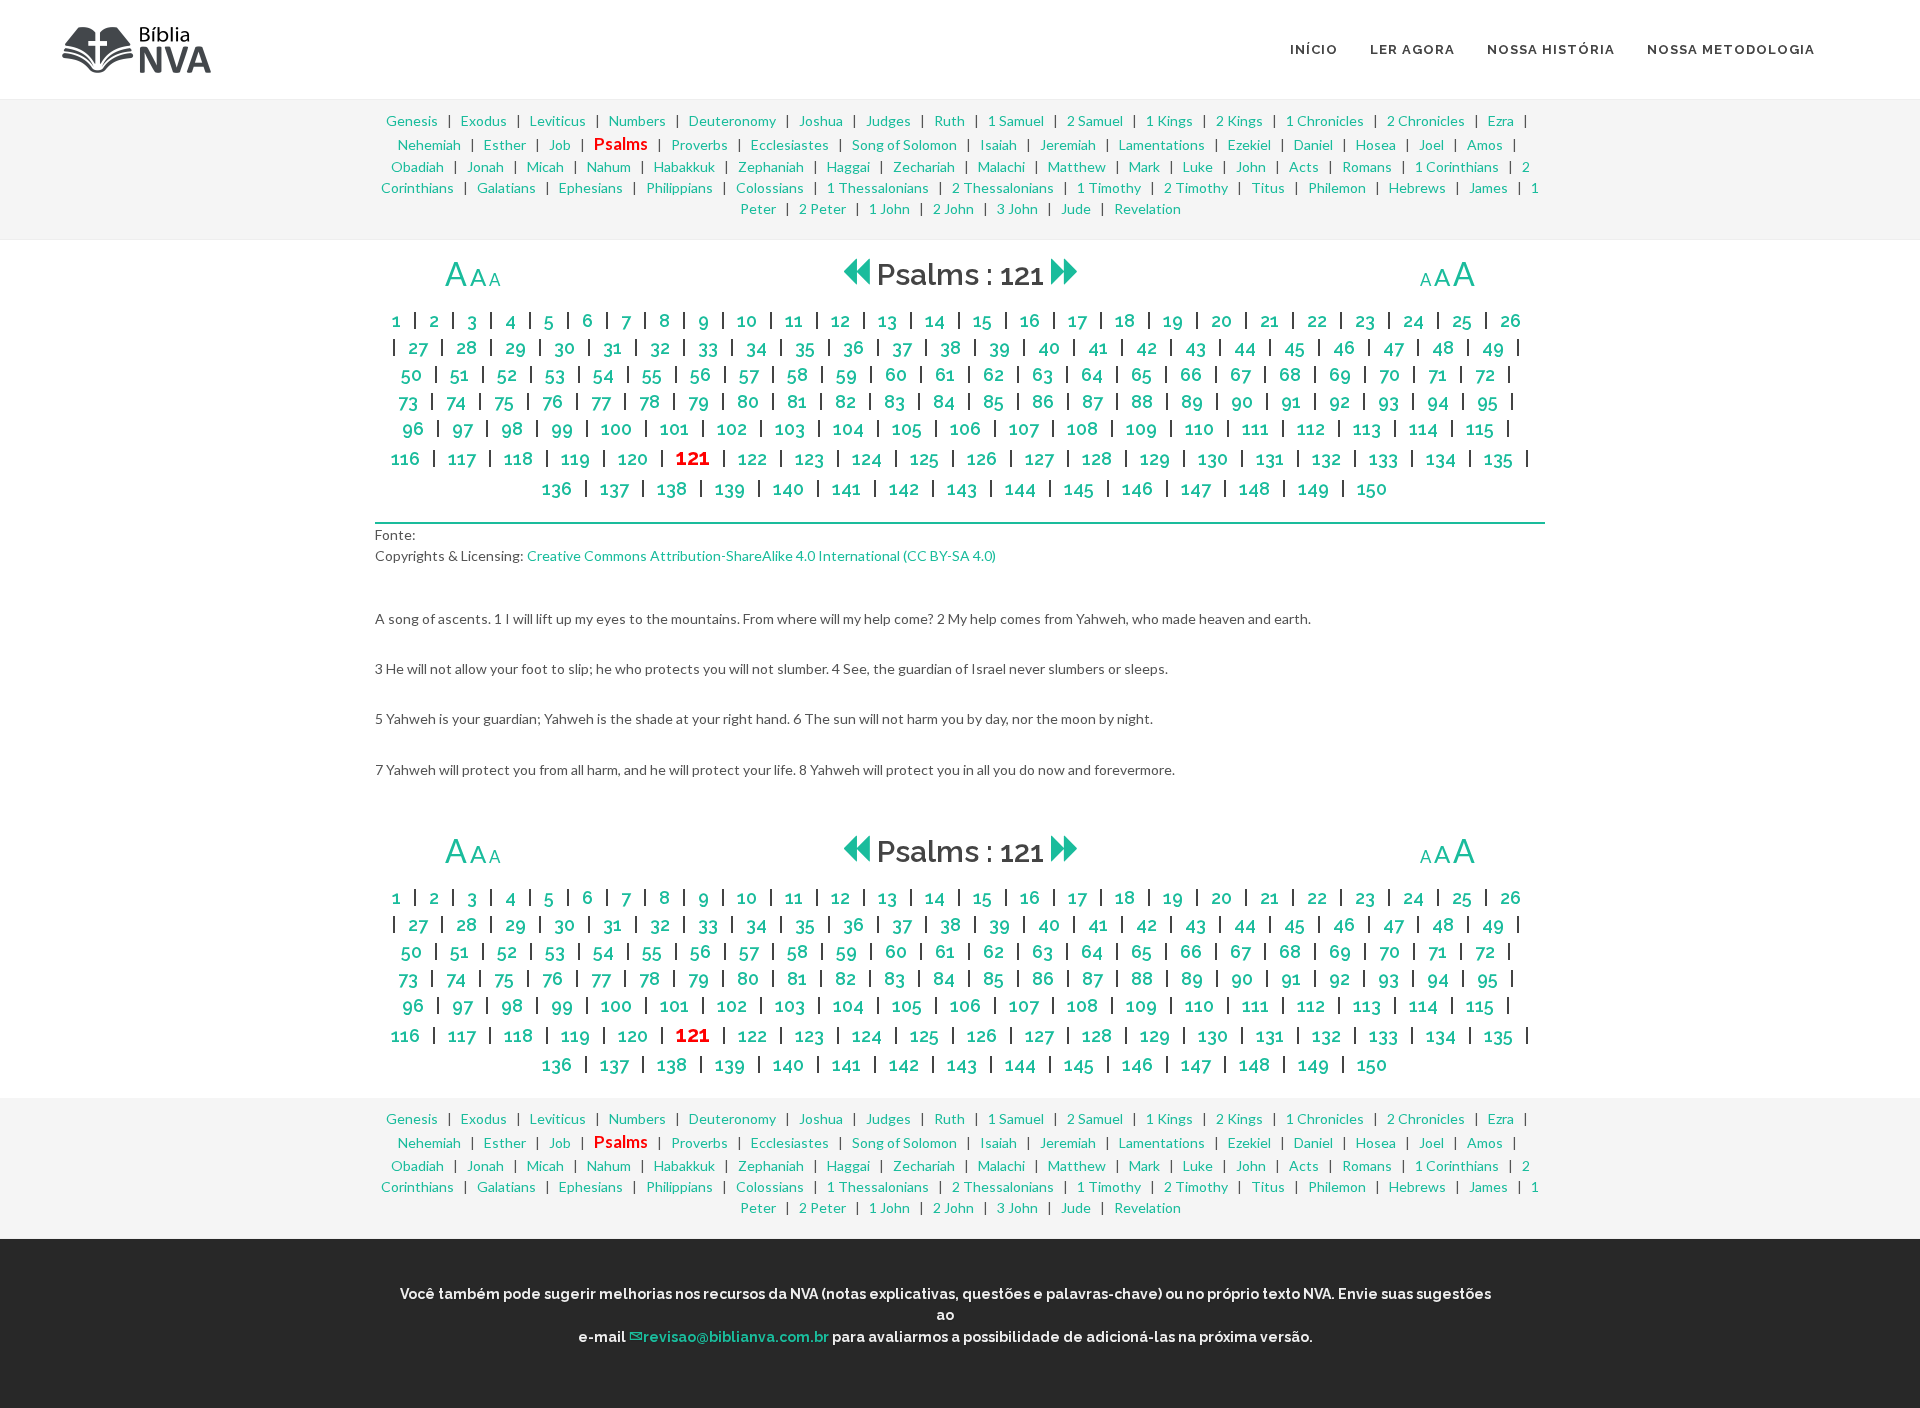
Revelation (1147, 208)
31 (612, 347)
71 (1437, 374)
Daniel (1313, 144)
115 (1480, 428)
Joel (1431, 144)
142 (904, 488)
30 (564, 347)
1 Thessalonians (878, 187)
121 (693, 457)
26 (1510, 320)
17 (1077, 320)
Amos (1485, 144)
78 (649, 401)
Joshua (821, 120)
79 (698, 401)
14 (935, 320)
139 (730, 488)
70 (1389, 374)
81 (797, 401)
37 (902, 347)
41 (1098, 347)
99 (562, 428)
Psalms (621, 143)
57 (749, 374)
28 (466, 347)
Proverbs (699, 144)
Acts (1304, 166)
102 (732, 428)
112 (1311, 428)
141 (846, 488)
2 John (953, 208)
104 (848, 428)
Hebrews (1417, 187)
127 (1039, 458)
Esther (505, 144)
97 (462, 428)
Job (560, 144)
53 (555, 374)
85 (993, 401)
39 (999, 347)
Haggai (848, 166)
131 (1270, 458)
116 (405, 458)
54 (603, 374)
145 (1079, 488)
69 (1340, 374)
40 (1049, 347)
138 (672, 488)
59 (846, 374)
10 (747, 320)
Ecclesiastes (790, 144)
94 (1438, 401)
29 (515, 347)
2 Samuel (1095, 120)
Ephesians (591, 187)
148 (1254, 488)
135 (1498, 458)
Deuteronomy (732, 120)
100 (616, 428)
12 (840, 320)
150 (1372, 488)
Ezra (1501, 120)
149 (1313, 488)
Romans (1367, 166)
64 (1092, 374)
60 (896, 374)
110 (1199, 428)
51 (459, 374)
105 (907, 428)
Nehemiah (429, 144)
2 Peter (822, 208)
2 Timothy (1196, 187)
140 (788, 488)
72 (1485, 374)
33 (708, 347)
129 (1155, 458)
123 (809, 458)
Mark (1144, 166)
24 (1413, 320)
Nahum (609, 166)
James (1488, 187)
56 (700, 374)
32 (660, 347)
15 (982, 320)
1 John (889, 208)
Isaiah (998, 144)
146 (1137, 488)
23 (1365, 320)
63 (1042, 374)
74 (456, 401)
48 (1443, 347)
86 (1043, 401)
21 (1269, 320)
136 (557, 488)
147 (1196, 488)
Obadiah (417, 166)
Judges (888, 120)
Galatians (506, 187)
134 (1441, 458)
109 (1141, 428)
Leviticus (558, 120)
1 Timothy (1109, 187)
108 (1082, 428)
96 (413, 428)
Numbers (637, 120)
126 (982, 458)
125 (924, 458)
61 (945, 374)
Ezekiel (1249, 144)
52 (507, 374)
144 (1020, 488)
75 (504, 401)
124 (867, 458)
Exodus (484, 120)
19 (1173, 320)
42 (1146, 347)
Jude (1076, 208)
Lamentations (1162, 144)
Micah (545, 166)
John (1251, 166)
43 (1195, 347)
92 (1339, 401)
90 (1242, 401)
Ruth (949, 120)
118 (518, 458)
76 (552, 401)
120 (633, 458)
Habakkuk (684, 166)
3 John (1017, 208)
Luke (1198, 166)
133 (1383, 458)
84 (944, 401)
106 (965, 428)
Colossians (770, 187)
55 (652, 374)
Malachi (1001, 166)
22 (1317, 320)
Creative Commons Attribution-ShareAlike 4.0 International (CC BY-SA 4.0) (761, 555)
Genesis (412, 120)
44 (1245, 347)
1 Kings (1169, 120)
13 (887, 320)
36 (853, 347)
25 (1462, 320)
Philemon (1337, 187)
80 (748, 401)
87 (1092, 401)
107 (1024, 428)
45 (1294, 347)
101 (674, 428)
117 (462, 458)
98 (512, 428)
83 (894, 401)
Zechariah (924, 166)
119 (575, 458)
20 (1221, 320)
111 (1255, 428)
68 (1290, 374)
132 (1326, 458)
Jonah (485, 166)
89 (1192, 401)
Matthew (1077, 166)
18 (1125, 320)
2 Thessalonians (1003, 187)
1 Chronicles (1325, 120)
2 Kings (1239, 120)
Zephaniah (771, 166)
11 (794, 320)
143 (962, 488)
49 (1493, 347)
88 (1142, 401)
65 (1141, 374)
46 (1344, 347)
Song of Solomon (904, 144)
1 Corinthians (1457, 166)
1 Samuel (1016, 120)
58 (797, 374)
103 (790, 428)
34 (756, 347)
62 (993, 374)
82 (845, 401)
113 (1367, 428)
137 (614, 488)
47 (1393, 347)
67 (1240, 374)
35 (805, 347)
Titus (1268, 187)
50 (411, 374)
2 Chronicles (1426, 120)
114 (1423, 428)
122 (752, 458)
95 (1487, 401)
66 (1191, 374)
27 (418, 347)
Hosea (1376, 144)
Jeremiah (1068, 144)
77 (601, 401)
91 (1291, 401)
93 (1388, 401)
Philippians (679, 187)
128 (1097, 458)
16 (1030, 320)
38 (950, 347)
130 (1213, 458)
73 (408, 401)
